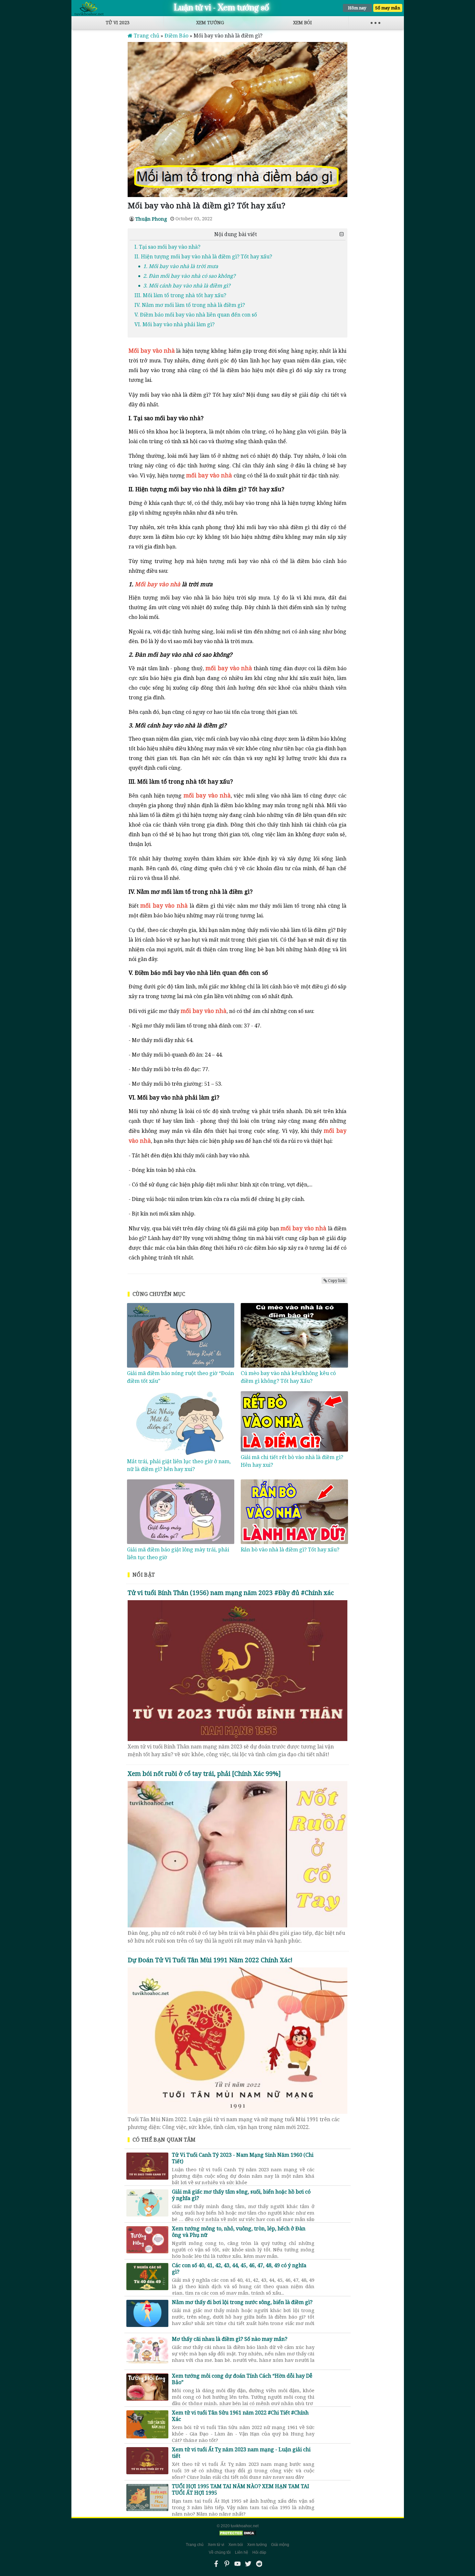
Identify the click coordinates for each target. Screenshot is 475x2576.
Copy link (337, 1281)
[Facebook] (216, 2564)
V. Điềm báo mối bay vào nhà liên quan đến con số (196, 315)
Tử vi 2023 (118, 22)
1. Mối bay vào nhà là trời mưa (181, 266)
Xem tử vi (216, 2545)
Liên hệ (242, 2552)
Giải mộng (280, 2545)
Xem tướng (210, 22)
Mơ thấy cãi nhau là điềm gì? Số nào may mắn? (243, 2346)
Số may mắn (388, 8)
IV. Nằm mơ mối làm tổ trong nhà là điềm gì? (190, 305)
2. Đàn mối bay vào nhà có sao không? (189, 276)
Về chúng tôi (220, 2552)
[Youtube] (238, 2564)
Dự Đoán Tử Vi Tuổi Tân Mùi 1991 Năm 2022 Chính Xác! (210, 1960)
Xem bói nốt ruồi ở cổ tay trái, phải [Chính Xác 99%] (204, 1773)
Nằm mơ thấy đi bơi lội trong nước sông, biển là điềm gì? (243, 2309)
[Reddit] (259, 2564)
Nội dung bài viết (236, 234)
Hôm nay (357, 8)
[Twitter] (248, 2564)
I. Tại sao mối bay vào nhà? (168, 247)
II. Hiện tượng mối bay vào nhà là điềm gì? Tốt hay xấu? (203, 256)
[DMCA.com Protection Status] (238, 2533)
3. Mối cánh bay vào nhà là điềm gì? (187, 286)
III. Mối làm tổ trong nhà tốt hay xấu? (180, 295)
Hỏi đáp (259, 2552)
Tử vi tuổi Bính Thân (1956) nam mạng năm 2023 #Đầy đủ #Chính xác (231, 1593)
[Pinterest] (227, 2564)
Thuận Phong (151, 219)
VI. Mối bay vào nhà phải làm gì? (174, 324)
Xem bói (302, 22)
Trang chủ (195, 2545)
